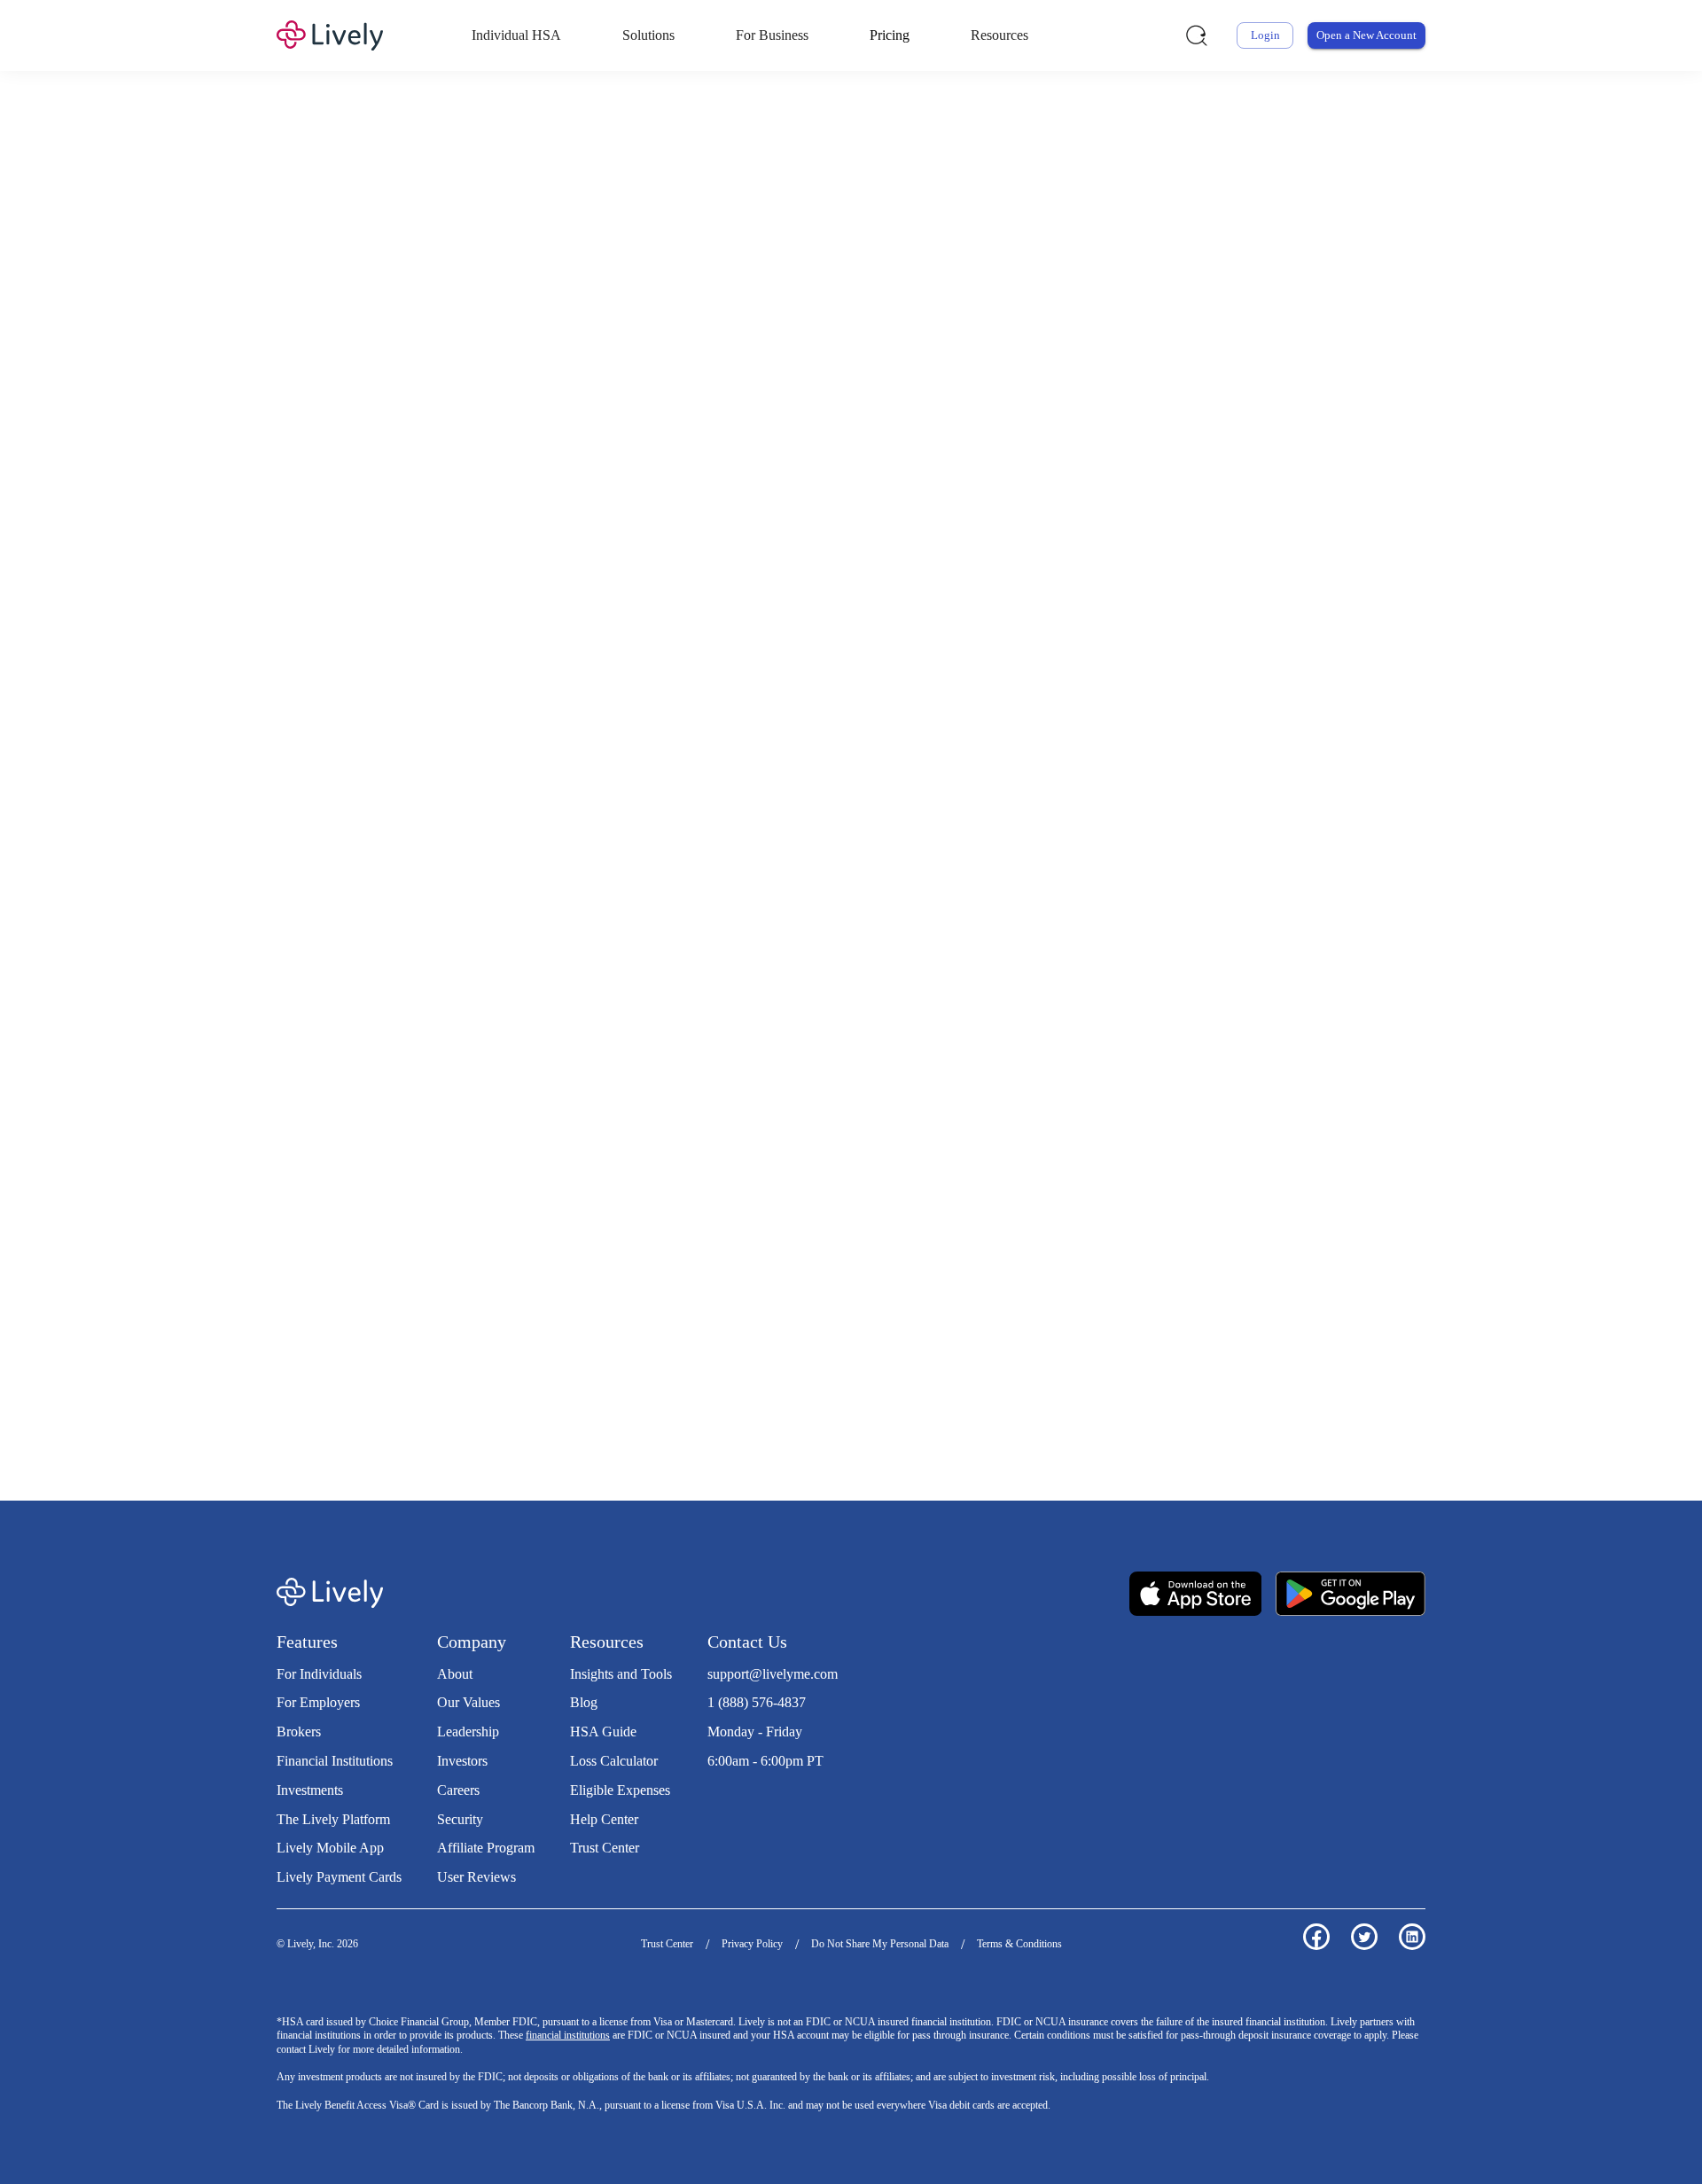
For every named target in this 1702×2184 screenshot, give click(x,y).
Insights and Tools (621, 1674)
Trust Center (605, 1848)
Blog (584, 1702)
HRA (828, 367)
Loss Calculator (614, 1761)
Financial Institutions (335, 1761)
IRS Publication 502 (1205, 1353)
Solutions (648, 35)
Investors (462, 1761)
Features (307, 1642)
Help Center (604, 1819)
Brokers (299, 1732)
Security (460, 1819)
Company (472, 1642)
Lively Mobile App (330, 1848)
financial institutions (568, 2035)
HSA (757, 367)
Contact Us (747, 1642)
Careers (458, 1790)
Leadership (468, 1732)
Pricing (890, 35)
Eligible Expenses (620, 1790)
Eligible (678, 647)
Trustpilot (734, 1797)
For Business (772, 35)
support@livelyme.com (773, 1674)
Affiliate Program (486, 1848)
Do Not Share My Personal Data (880, 1944)
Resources (999, 35)
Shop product (1119, 1094)
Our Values (468, 1702)
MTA (901, 367)
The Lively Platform (333, 1819)
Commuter (977, 367)
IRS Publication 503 (475, 1372)
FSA (792, 367)
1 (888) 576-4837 (757, 1702)
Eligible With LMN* (1011, 647)
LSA (865, 367)
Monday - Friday (755, 1732)
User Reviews (476, 1877)
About (455, 1674)
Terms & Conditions (1019, 1944)
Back (1232, 912)
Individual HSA (516, 35)
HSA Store (657, 1353)
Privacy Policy (752, 1944)
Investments (310, 1790)
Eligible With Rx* (826, 647)
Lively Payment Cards (339, 1877)
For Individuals (319, 1674)
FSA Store (722, 1353)
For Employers (318, 1702)
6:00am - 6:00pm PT (765, 1761)
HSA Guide (603, 1732)
